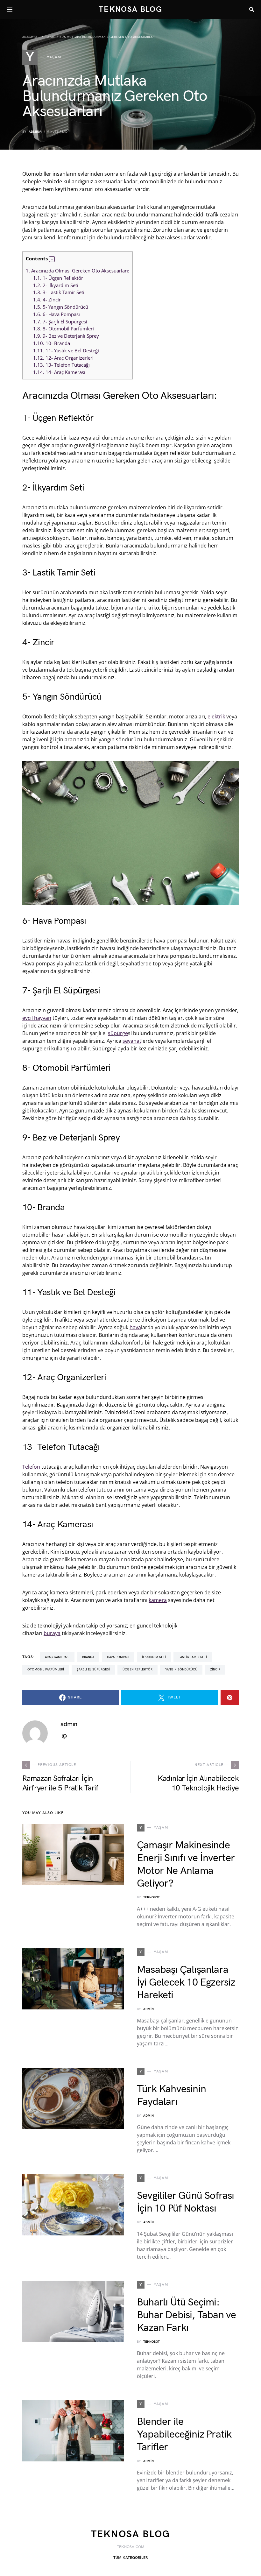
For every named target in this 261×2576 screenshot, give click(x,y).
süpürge (118, 1033)
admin (34, 132)
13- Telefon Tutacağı (61, 365)
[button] (52, 259)
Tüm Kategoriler (130, 2558)
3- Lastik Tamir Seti (59, 292)
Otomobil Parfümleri (46, 1669)
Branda (88, 1657)
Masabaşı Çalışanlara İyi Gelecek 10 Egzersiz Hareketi (186, 1983)
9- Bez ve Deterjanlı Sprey (66, 336)
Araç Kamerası (57, 1657)
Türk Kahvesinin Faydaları (171, 2096)
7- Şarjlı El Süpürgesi (60, 321)
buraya (52, 1633)
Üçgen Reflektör (138, 1669)
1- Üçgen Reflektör (58, 278)
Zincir (215, 1669)
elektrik (216, 716)
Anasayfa (30, 37)
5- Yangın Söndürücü (61, 307)
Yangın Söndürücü (181, 1669)
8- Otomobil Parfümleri (63, 328)
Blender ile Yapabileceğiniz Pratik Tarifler (184, 2435)
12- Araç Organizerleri (63, 358)
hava (135, 1327)
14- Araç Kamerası (59, 372)
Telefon (31, 1467)
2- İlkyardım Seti (56, 285)
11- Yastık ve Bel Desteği (66, 350)
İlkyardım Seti (154, 1657)
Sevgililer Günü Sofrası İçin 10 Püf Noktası (186, 2202)
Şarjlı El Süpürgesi (93, 1669)
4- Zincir (47, 300)
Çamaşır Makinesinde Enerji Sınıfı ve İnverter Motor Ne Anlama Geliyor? (186, 1864)
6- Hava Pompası (56, 314)
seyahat (132, 1041)
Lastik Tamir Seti (193, 1657)
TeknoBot (152, 1897)
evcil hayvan (37, 1018)
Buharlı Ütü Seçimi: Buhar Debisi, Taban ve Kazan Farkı (186, 2315)
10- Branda (52, 343)
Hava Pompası (118, 1657)
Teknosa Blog (130, 9)
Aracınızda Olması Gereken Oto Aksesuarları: (78, 271)
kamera (158, 1600)
